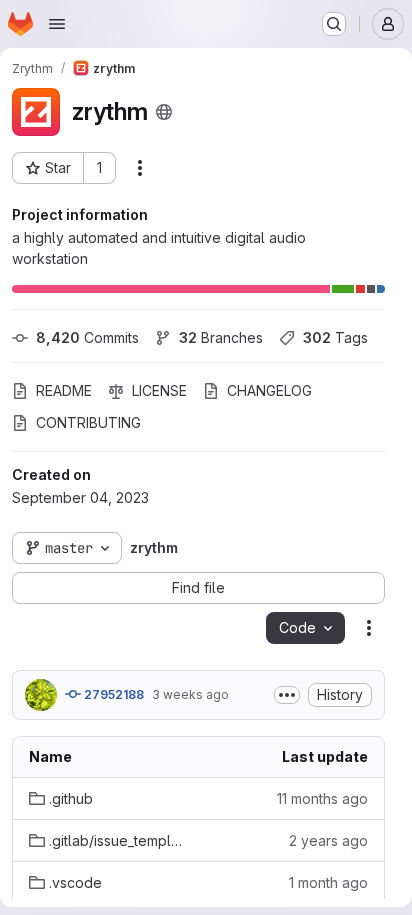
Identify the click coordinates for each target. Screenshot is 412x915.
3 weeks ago (190, 694)
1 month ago (328, 882)
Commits (87, 337)
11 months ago (322, 798)
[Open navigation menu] (57, 24)
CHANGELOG (269, 390)
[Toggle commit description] (287, 695)
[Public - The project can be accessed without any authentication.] (164, 112)
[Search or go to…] (334, 24)
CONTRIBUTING (88, 422)
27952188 (112, 694)
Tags (335, 337)
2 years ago (328, 840)
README (64, 390)
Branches (221, 337)
